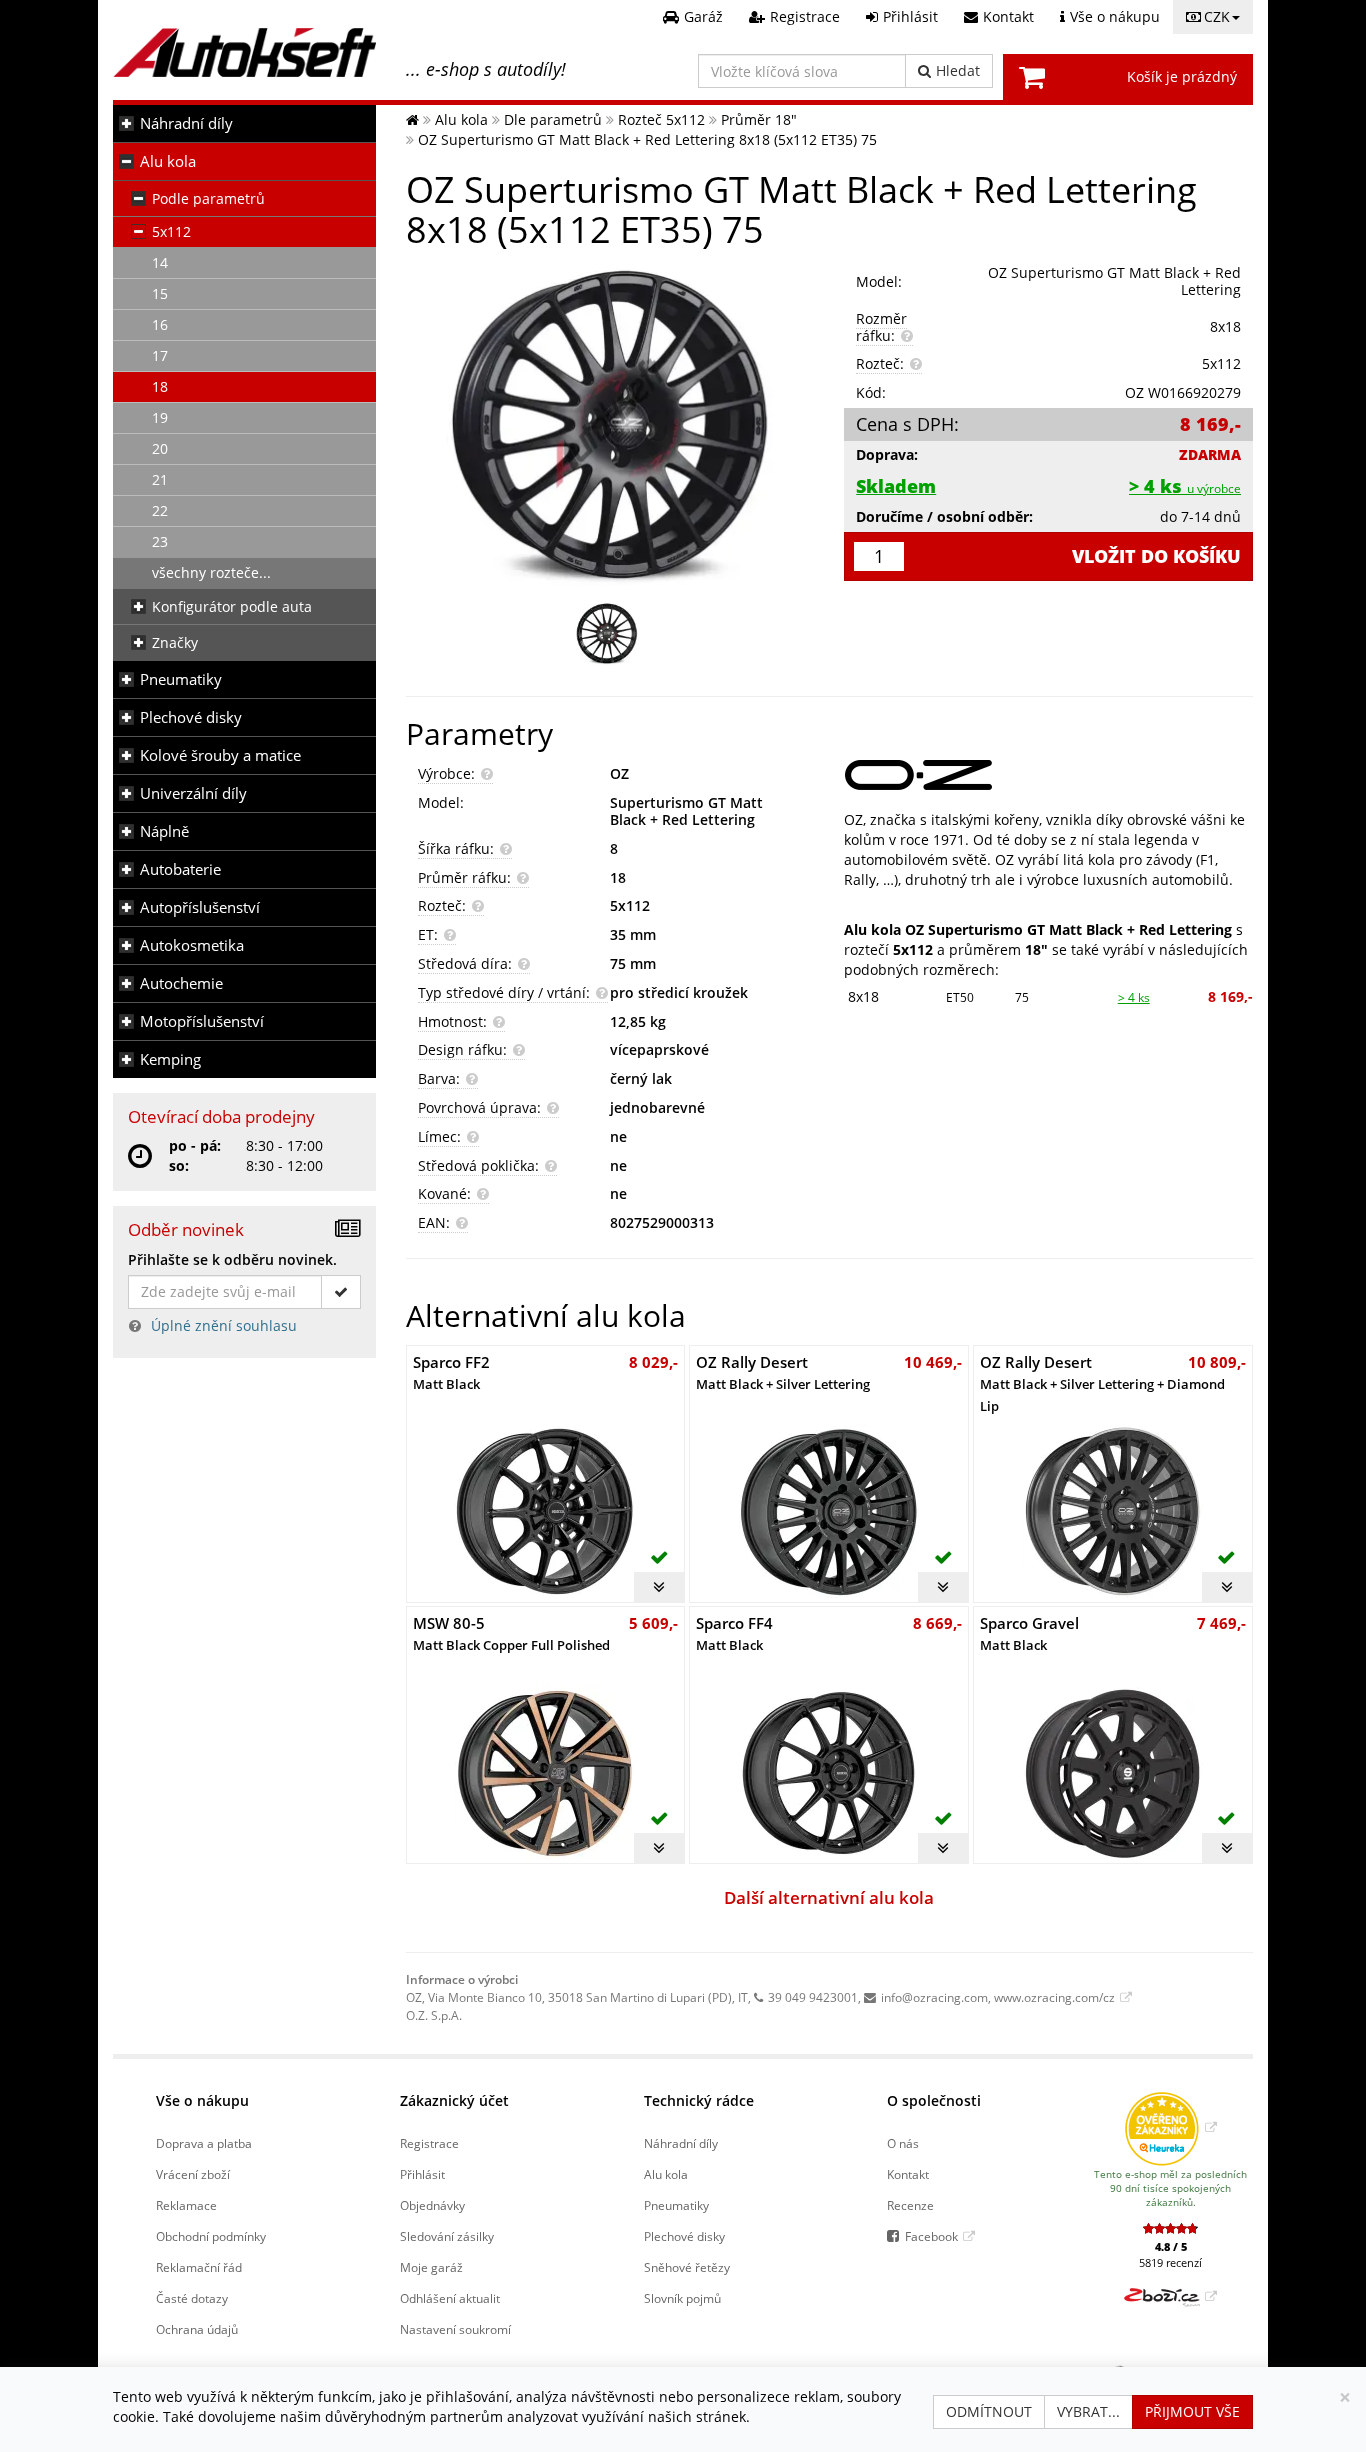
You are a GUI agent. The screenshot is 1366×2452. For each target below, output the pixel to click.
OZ (619, 773)
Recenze (910, 2205)
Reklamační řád (199, 2267)
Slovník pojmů (682, 2298)
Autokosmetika (192, 945)
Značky (175, 642)
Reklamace (186, 2205)
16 (160, 324)
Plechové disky (191, 717)
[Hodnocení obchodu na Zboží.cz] (1170, 2296)
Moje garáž (431, 2267)
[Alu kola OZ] (1048, 775)
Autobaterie (180, 869)
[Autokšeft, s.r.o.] (244, 52)
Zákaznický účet (454, 2100)
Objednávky (432, 2205)
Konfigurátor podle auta (232, 606)
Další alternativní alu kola (829, 1897)
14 (160, 262)
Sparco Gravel (1029, 1633)
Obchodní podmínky (211, 2236)
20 (160, 448)
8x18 (863, 996)
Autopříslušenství (200, 907)
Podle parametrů (208, 198)
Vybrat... (1088, 2411)
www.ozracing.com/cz (1054, 1997)
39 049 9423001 (813, 1997)
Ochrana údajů (197, 2329)
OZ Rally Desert (783, 1372)
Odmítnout (989, 2411)
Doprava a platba (204, 2143)
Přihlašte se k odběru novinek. (232, 1259)
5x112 (171, 231)
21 (160, 479)
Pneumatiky (181, 679)
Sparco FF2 (451, 1372)
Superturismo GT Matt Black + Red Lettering (686, 811)
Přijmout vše (1192, 2411)
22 (160, 510)
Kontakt (908, 2174)
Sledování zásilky (447, 2236)
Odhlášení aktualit (450, 2298)
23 (160, 541)
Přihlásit (422, 2174)
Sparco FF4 (734, 1633)
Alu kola (168, 161)
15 (160, 293)
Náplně (164, 831)
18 (160, 386)
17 (160, 355)
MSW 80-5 (511, 1633)
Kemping (170, 1059)
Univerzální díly (193, 793)
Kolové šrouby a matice (220, 755)
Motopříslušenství (202, 1021)
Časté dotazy (192, 2298)
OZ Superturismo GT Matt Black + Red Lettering (1114, 281)
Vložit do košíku (1156, 556)
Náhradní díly (186, 123)
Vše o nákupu (202, 2100)
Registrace (429, 2143)
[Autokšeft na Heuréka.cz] (1170, 2127)
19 (160, 417)
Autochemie (181, 983)
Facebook (931, 2236)
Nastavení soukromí (455, 2329)
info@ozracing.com (934, 1997)
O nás (903, 2143)
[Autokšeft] (412, 119)
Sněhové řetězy (687, 2267)
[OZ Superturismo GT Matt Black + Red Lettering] (610, 422)
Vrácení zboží (193, 2174)
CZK (1217, 16)
